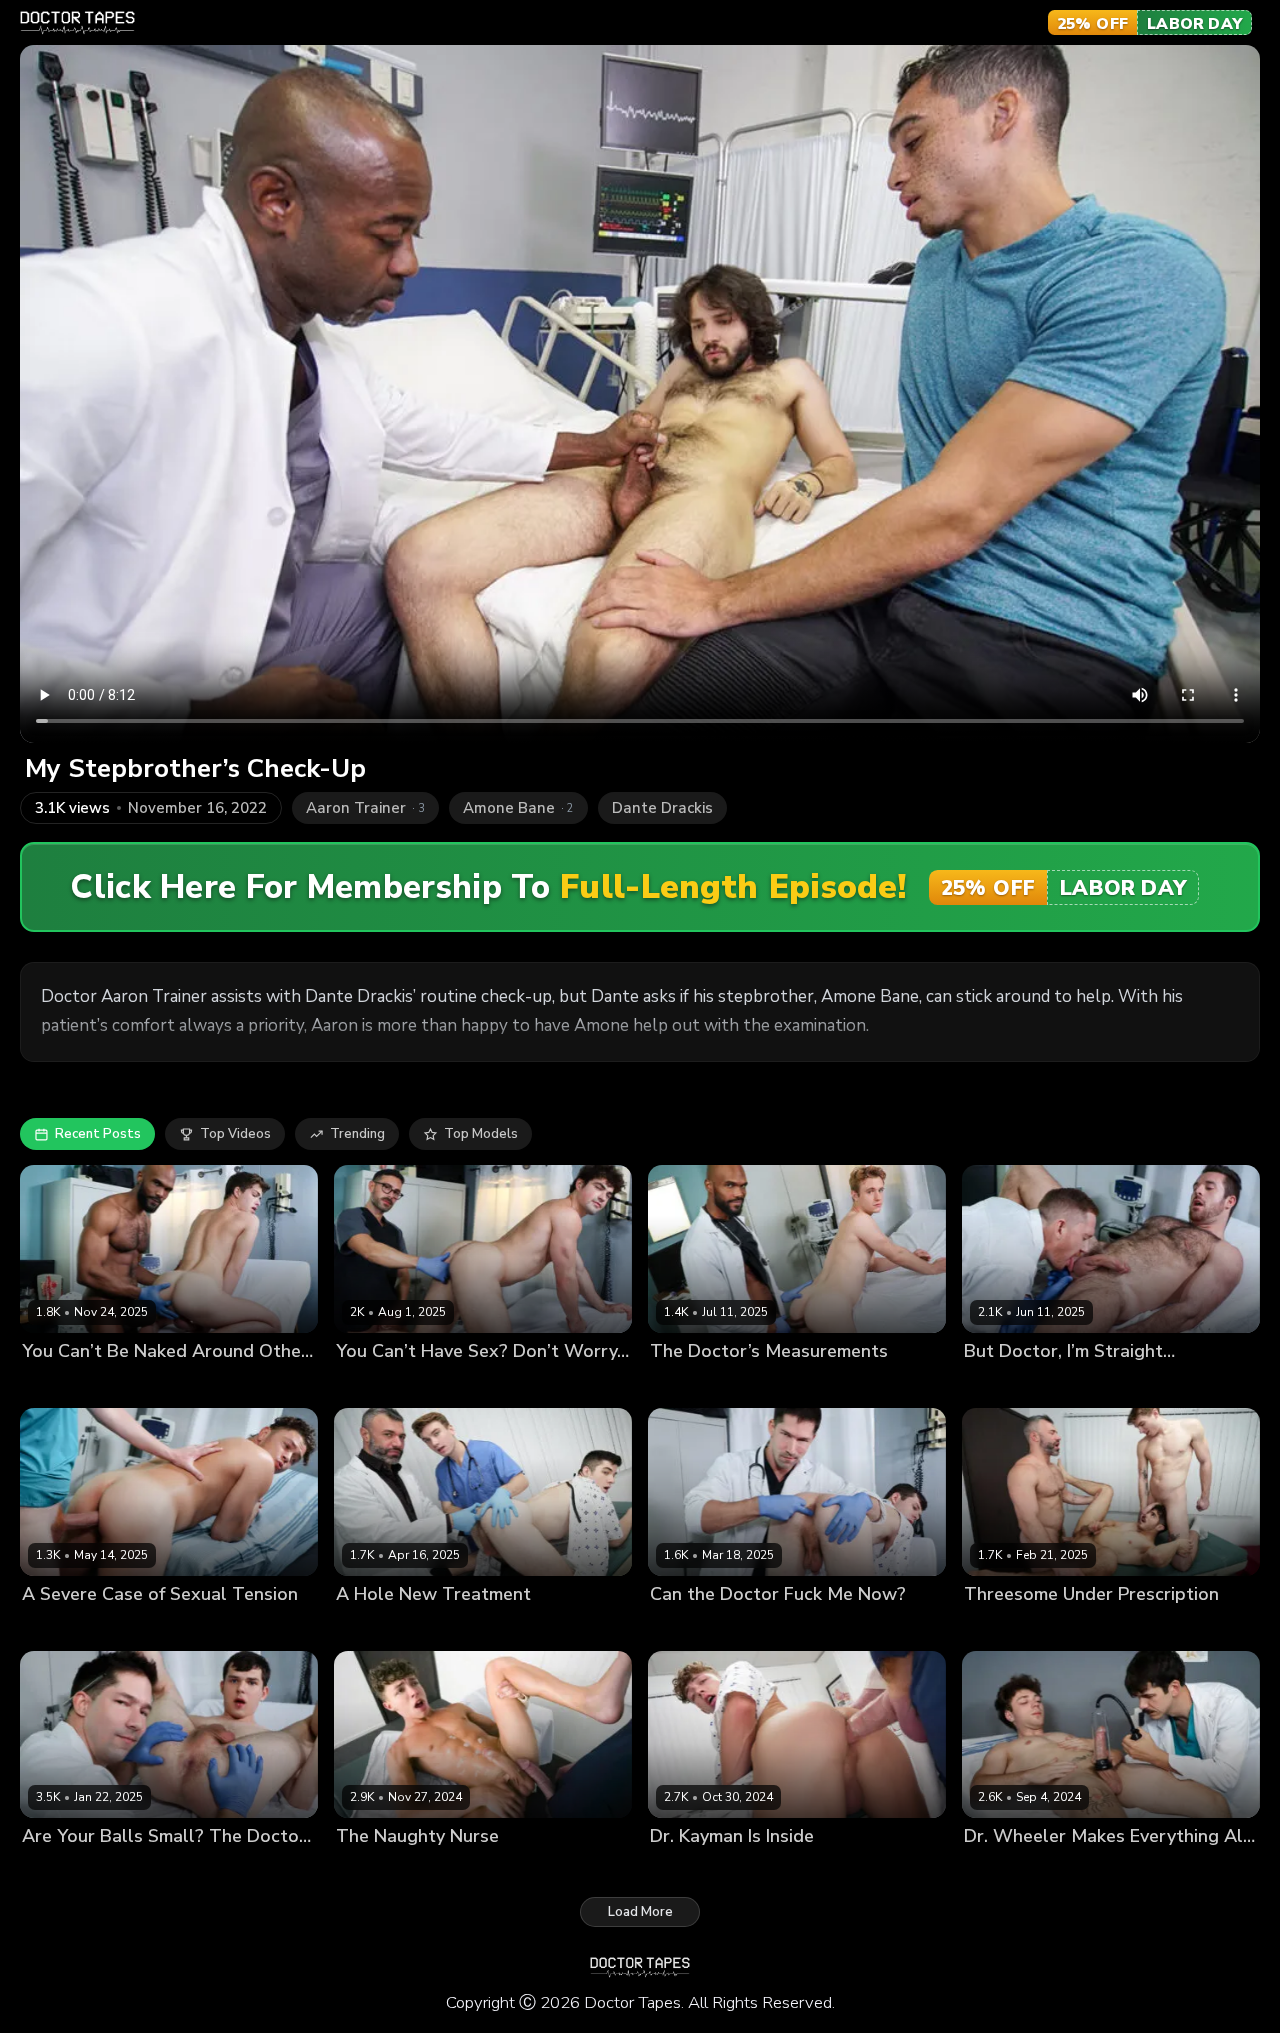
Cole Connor (453, 1627)
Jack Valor (466, 1870)
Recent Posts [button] (98, 1134)
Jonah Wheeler (1118, 1870)
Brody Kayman (1009, 1385)
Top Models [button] (481, 1134)
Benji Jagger (688, 1385)
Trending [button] (357, 1134)
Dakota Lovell (694, 1627)
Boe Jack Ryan (67, 1385)
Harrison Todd (545, 1627)
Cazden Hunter (1090, 1627)
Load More (640, 1912)
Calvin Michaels (1013, 1870)
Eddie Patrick (786, 1627)
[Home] (77, 23)
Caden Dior (371, 1627)
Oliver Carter (161, 1385)
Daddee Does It (385, 1385)
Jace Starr (1093, 1385)
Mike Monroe (482, 1385)
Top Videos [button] (235, 1134)
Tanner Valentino (175, 1627)
